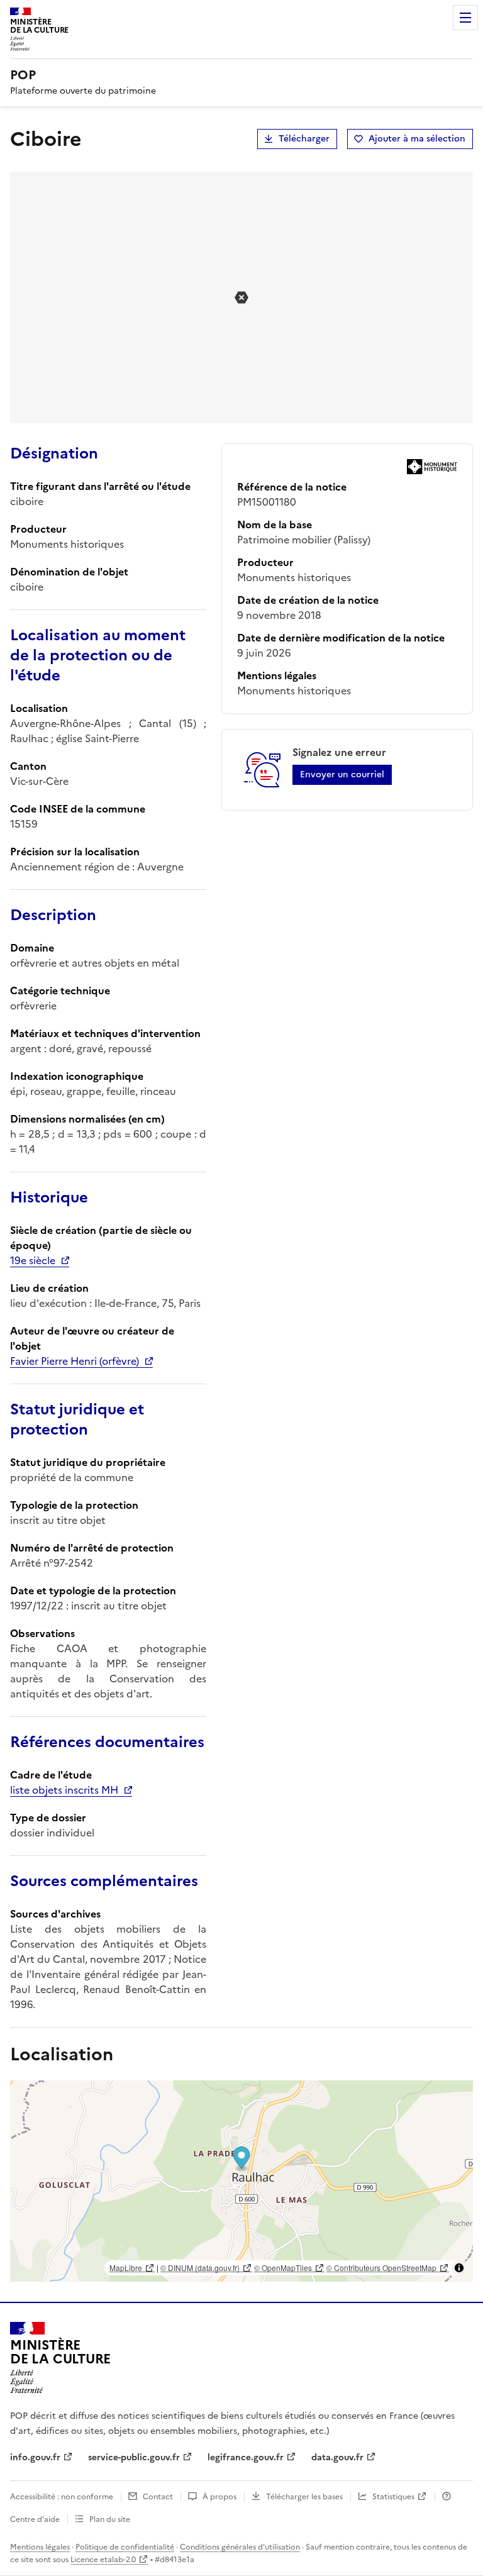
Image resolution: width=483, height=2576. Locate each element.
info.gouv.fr (35, 2457)
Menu (465, 18)
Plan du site (110, 2519)
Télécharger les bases (304, 2497)
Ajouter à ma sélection (417, 139)
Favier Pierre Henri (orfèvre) (75, 1361)
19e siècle (33, 1260)
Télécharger (304, 139)
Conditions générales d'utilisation (240, 2547)
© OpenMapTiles (283, 2268)
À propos (219, 2497)
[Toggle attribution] (459, 2268)
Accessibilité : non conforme (62, 2497)
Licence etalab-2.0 (103, 2560)
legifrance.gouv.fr (246, 2457)
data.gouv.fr (337, 2457)
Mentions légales (40, 2547)
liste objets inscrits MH (64, 1790)
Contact (158, 2497)
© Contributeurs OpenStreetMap (381, 2268)
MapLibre (126, 2268)
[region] (241, 2181)
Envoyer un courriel (342, 774)
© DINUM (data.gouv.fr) (200, 2268)
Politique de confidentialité (125, 2547)
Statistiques (393, 2497)
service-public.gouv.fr (134, 2457)
